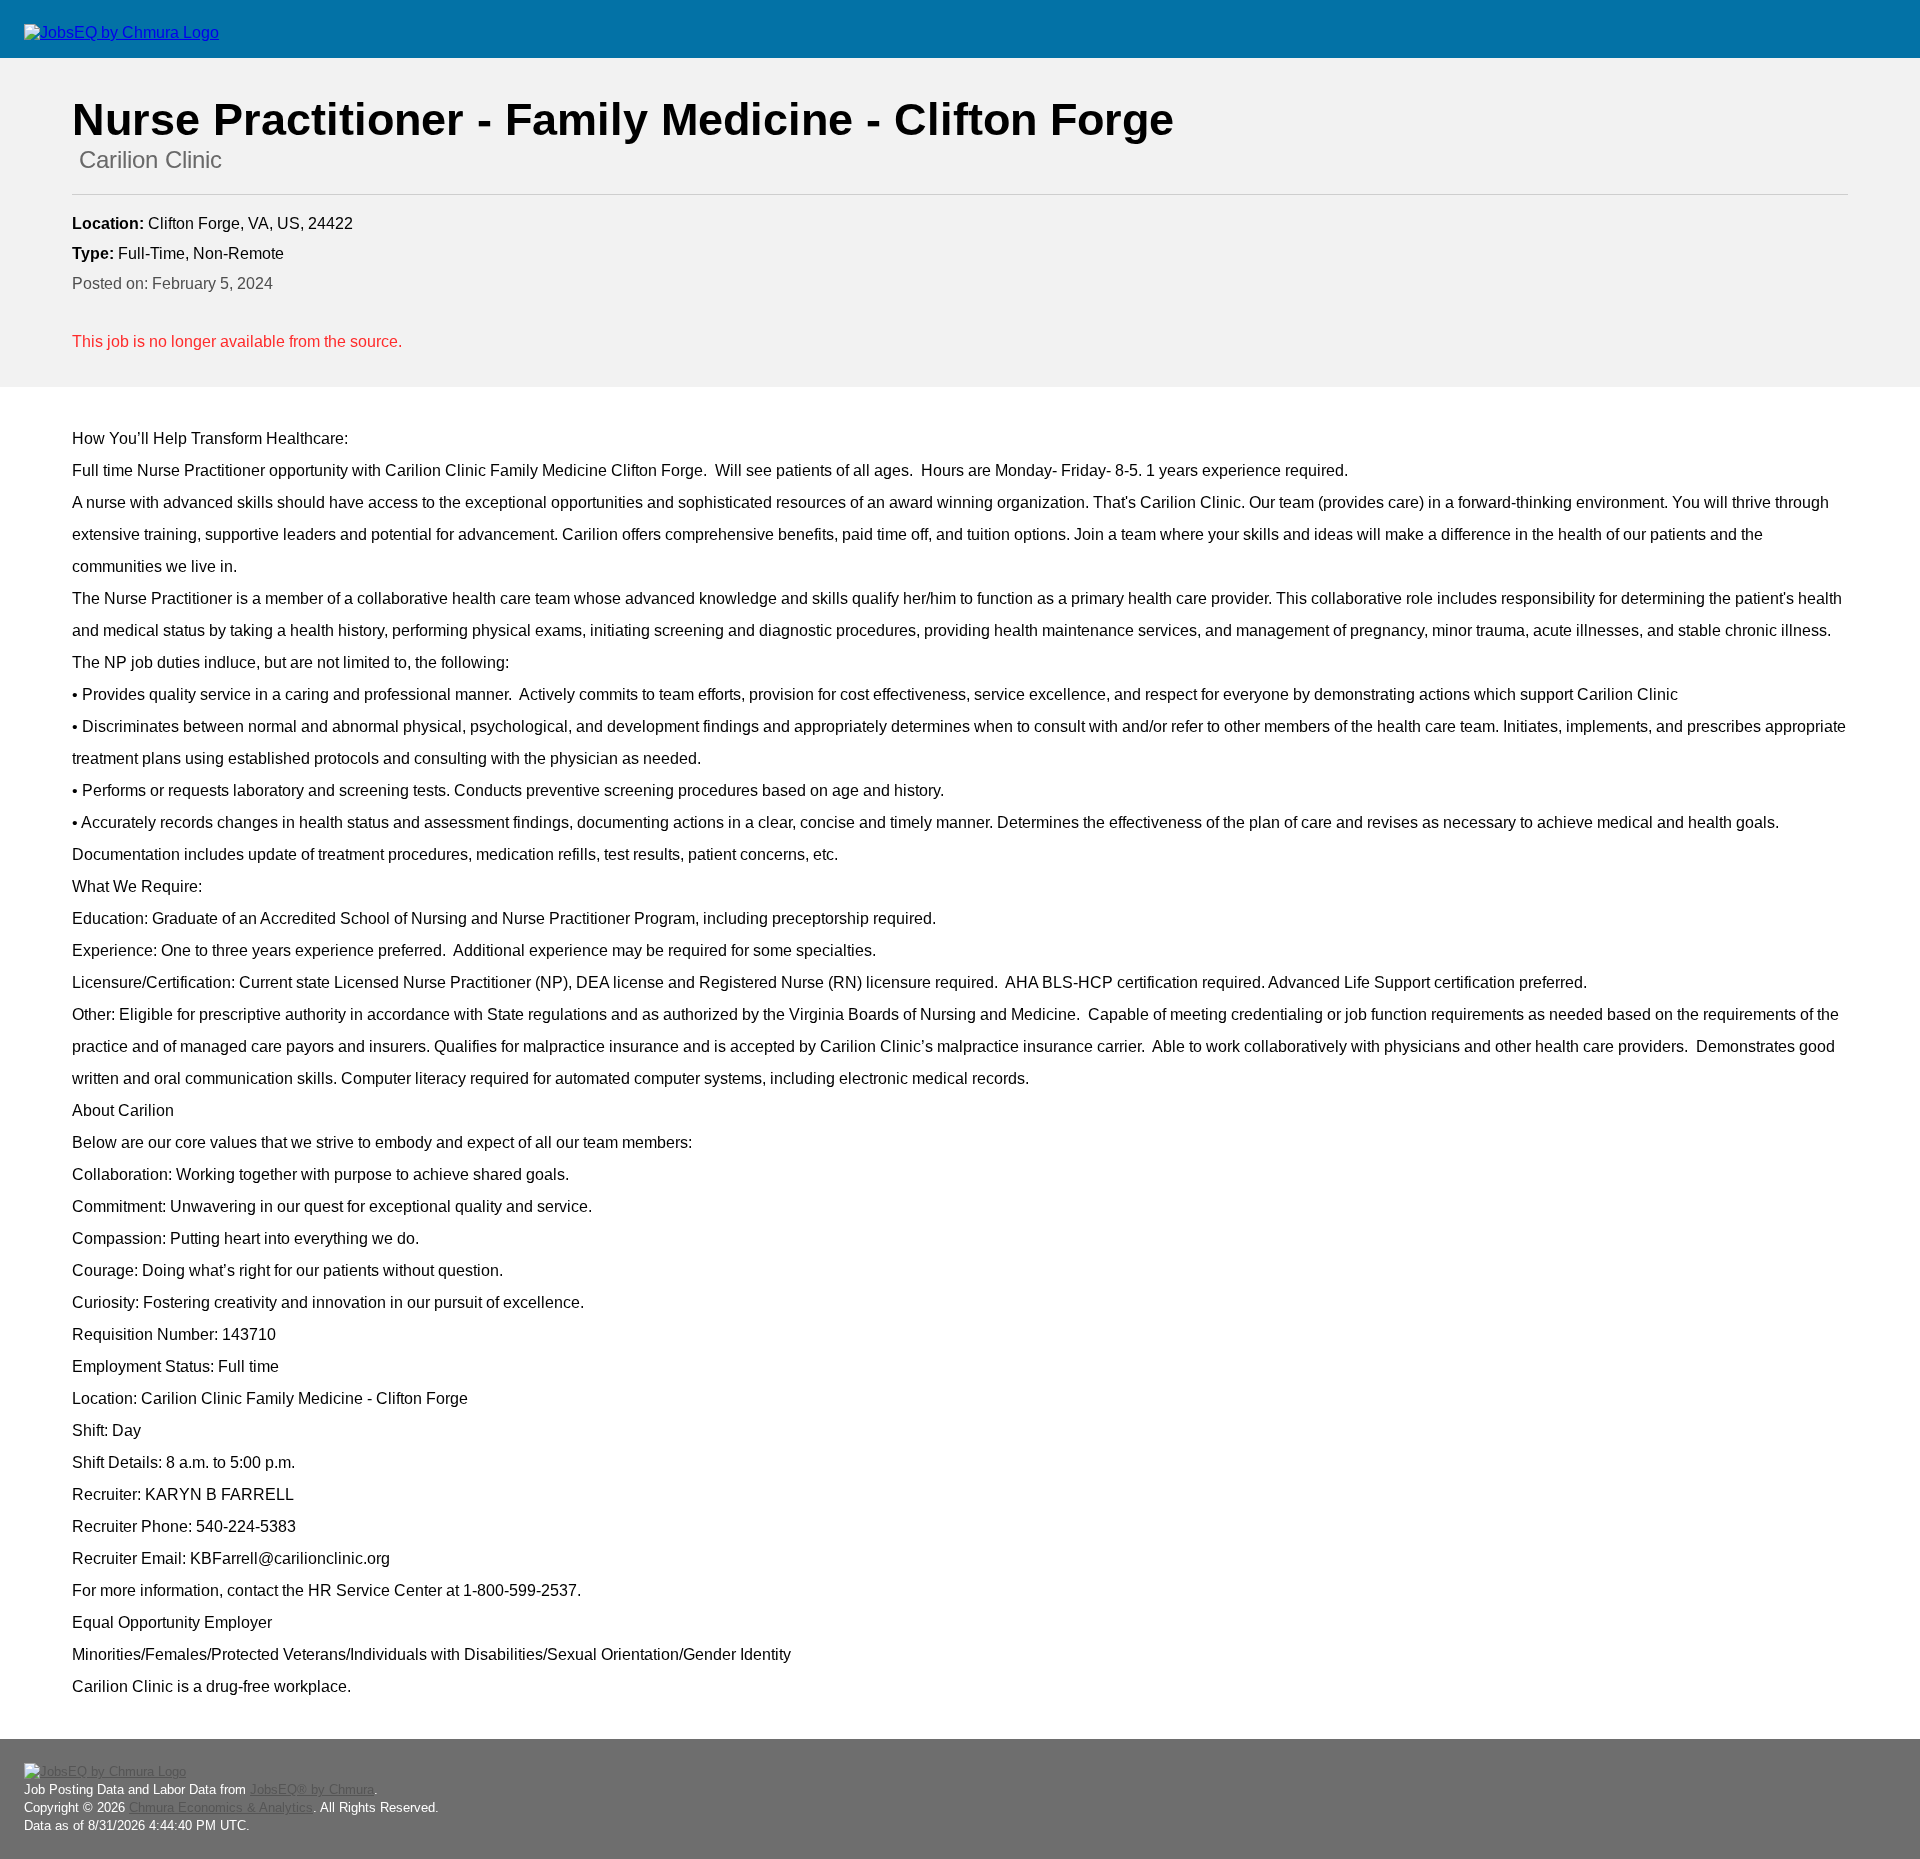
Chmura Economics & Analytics (221, 1807)
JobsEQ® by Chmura (312, 1789)
